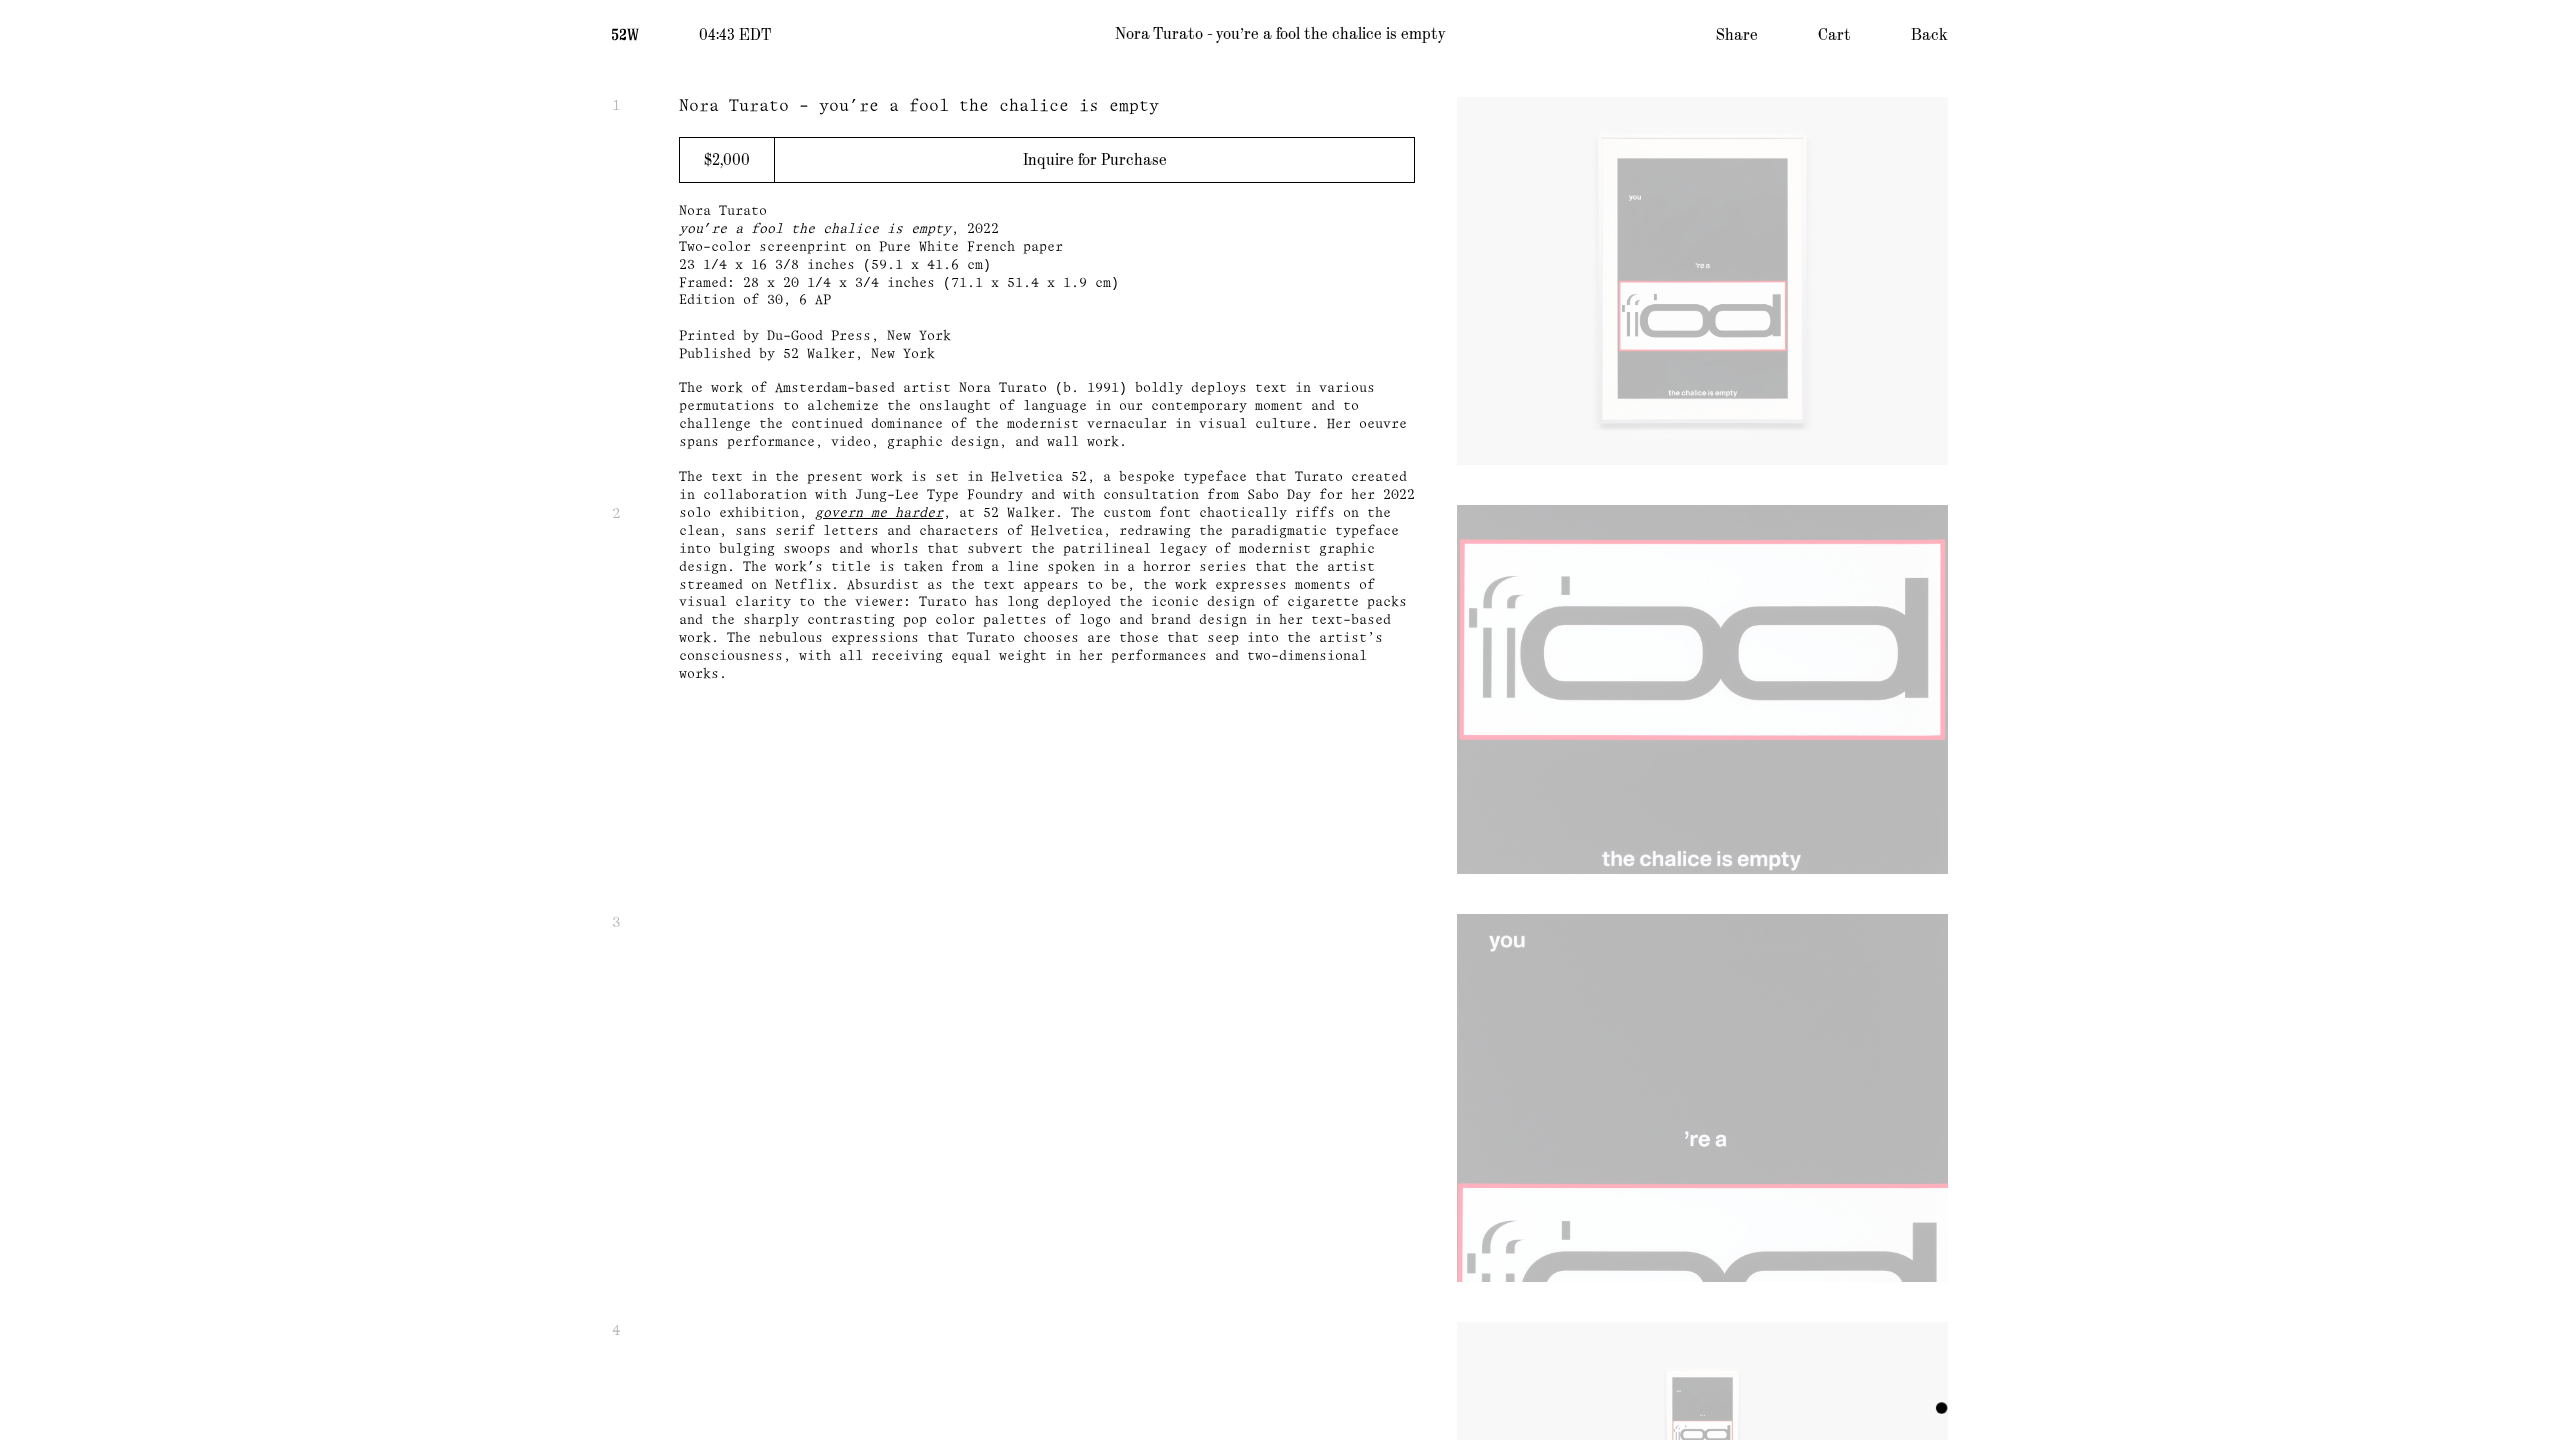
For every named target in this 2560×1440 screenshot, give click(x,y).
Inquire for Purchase (1095, 160)
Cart (1834, 35)
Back (1929, 35)
